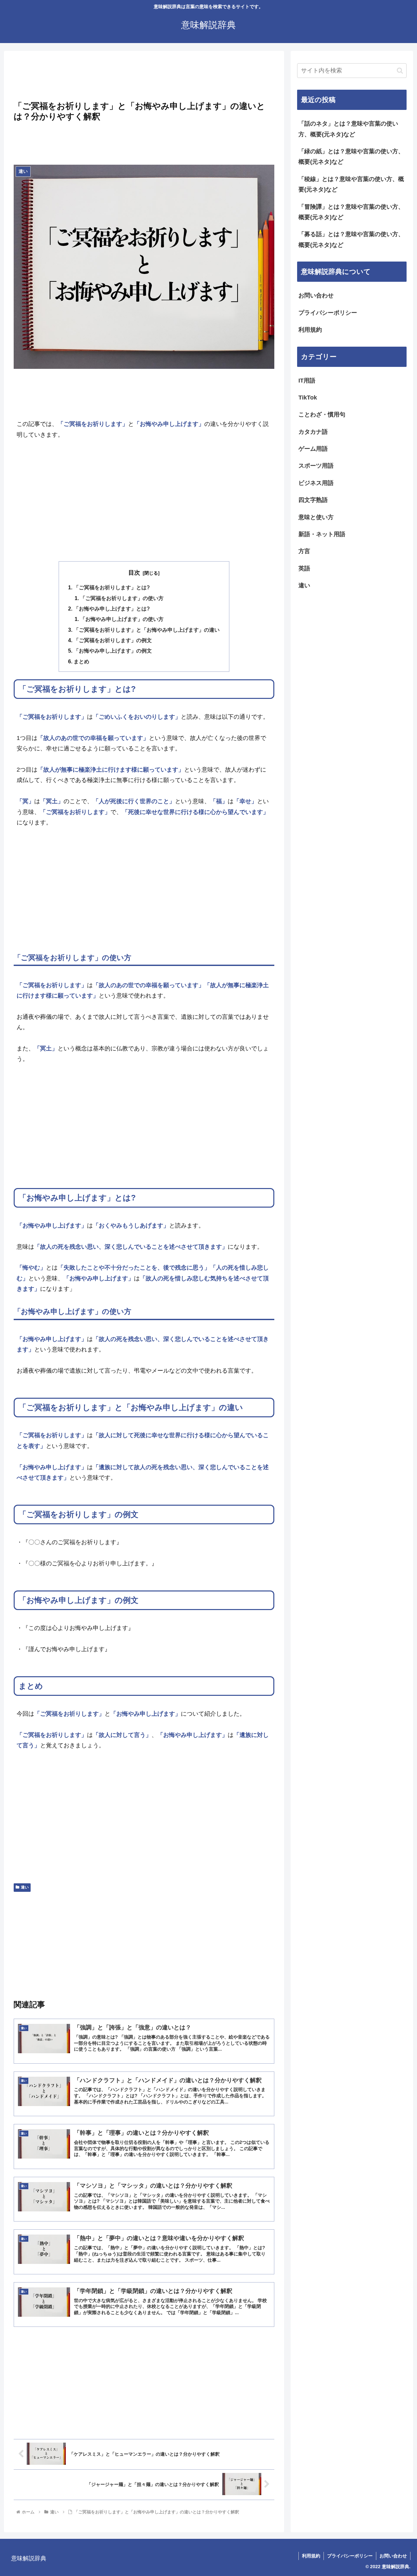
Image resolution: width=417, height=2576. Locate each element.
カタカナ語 (313, 432)
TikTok (308, 398)
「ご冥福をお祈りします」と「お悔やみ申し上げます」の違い (147, 630)
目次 (134, 573)
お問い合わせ (316, 295)
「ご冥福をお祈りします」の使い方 (122, 598)
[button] (400, 71)
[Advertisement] (144, 78)
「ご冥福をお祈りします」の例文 (113, 640)
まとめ (81, 661)
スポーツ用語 (316, 466)
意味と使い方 (316, 517)
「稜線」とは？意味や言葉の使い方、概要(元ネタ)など (351, 184)
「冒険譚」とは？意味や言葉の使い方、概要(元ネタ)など (351, 212)
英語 (304, 568)
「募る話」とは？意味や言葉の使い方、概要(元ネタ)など (351, 239)
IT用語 (307, 381)
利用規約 (310, 330)
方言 (304, 551)
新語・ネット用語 (322, 534)
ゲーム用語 (313, 449)
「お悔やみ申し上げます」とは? (112, 609)
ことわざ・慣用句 (322, 414)
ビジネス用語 (316, 483)
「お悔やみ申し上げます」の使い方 (122, 619)
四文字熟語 (313, 500)
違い (25, 1887)
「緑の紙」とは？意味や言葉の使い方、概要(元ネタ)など (351, 157)
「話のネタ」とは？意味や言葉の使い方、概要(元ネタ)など (348, 129)
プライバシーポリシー (328, 313)
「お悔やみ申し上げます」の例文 (113, 651)
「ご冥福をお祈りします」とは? (112, 587)
